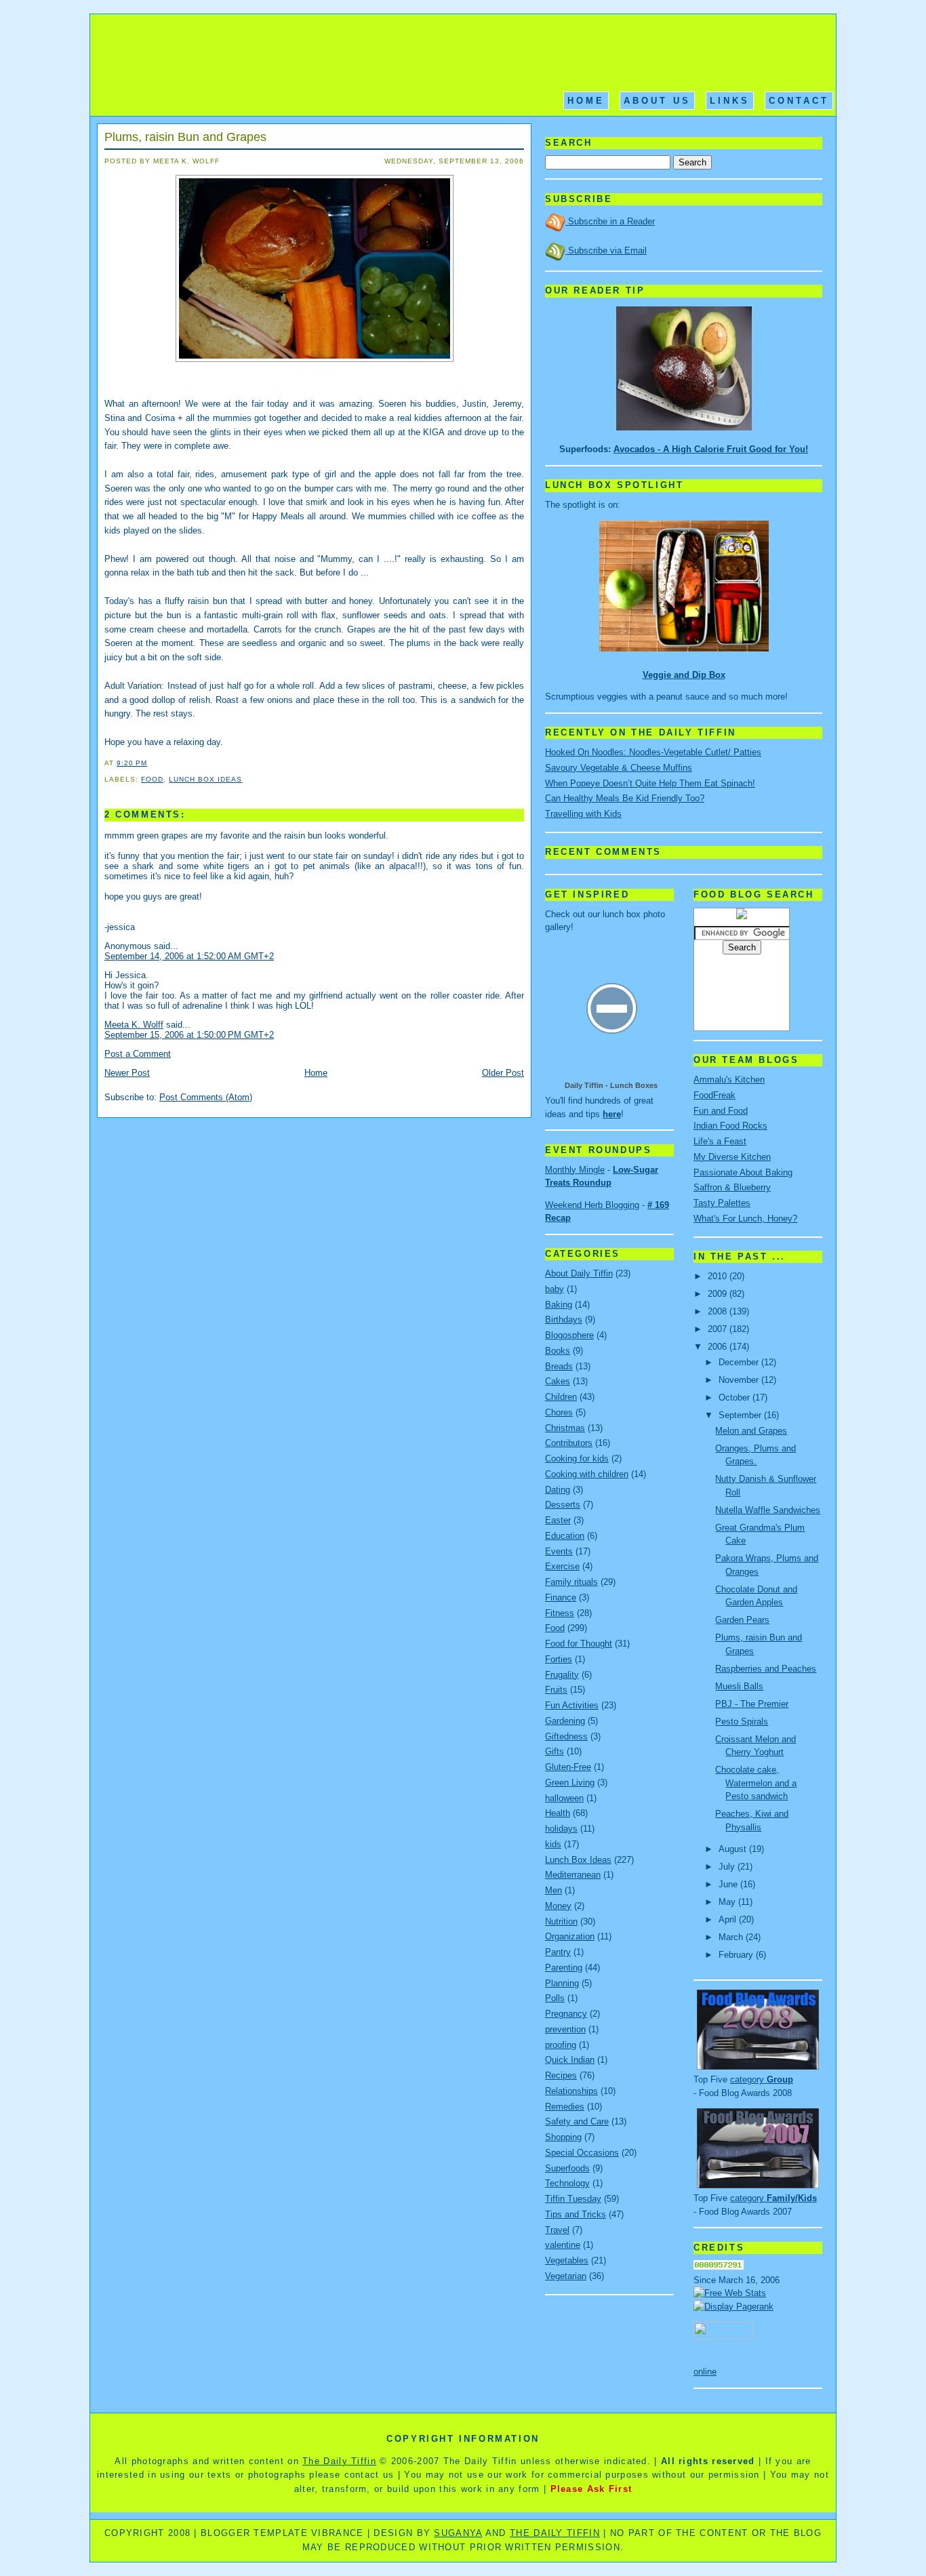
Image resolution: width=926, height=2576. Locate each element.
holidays (561, 1829)
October (736, 1397)
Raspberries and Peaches (766, 1669)
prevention (565, 2029)
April (729, 1919)
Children (561, 1397)
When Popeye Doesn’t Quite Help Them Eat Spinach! (650, 783)
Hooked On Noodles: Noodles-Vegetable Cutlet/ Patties (653, 752)
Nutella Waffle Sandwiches (768, 1510)
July (728, 1867)
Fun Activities (572, 1705)
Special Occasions (582, 2153)
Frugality (562, 1675)
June (729, 1884)
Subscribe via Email (606, 250)
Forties (559, 1659)
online (705, 2372)
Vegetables (567, 2260)
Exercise (562, 1566)
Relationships (571, 2091)
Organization (570, 1936)
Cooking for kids (577, 1458)
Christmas (565, 1428)
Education (565, 1536)
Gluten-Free (568, 1767)
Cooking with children (587, 1474)
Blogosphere (569, 1335)
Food (152, 779)
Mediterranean (573, 1875)
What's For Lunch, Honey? (745, 1219)
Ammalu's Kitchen (729, 1080)
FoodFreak (714, 1095)
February (737, 1955)
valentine (563, 2245)
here (612, 1114)
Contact (799, 101)
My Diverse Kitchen (732, 1157)
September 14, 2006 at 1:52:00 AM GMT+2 (189, 956)
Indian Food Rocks (730, 1126)
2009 (719, 1294)
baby (555, 1289)
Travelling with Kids (583, 814)
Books (558, 1351)
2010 (719, 1276)
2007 (719, 1329)
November (740, 1380)
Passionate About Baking (743, 1172)
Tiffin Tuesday (573, 2199)
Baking (559, 1305)
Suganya (458, 2533)
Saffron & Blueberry (732, 1187)
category (762, 2079)
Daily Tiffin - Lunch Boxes (611, 1085)
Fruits (556, 1690)
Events (559, 1551)
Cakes (558, 1381)
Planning (562, 1983)
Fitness (560, 1613)
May (728, 1902)
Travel (557, 2230)
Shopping (563, 2137)
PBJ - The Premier (752, 1704)
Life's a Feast (720, 1141)
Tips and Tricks (576, 2214)
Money (558, 1906)
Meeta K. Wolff (134, 1025)
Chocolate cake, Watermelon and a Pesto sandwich (756, 1783)
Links (730, 101)
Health (558, 1813)
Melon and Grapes (751, 1431)
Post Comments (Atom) (206, 1097)
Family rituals (571, 1582)
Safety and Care (577, 2121)
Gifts (555, 1751)
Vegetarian (566, 2276)
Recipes (561, 2075)
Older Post (503, 1073)
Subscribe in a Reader (610, 221)
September (741, 1415)
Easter (558, 1520)
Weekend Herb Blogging (592, 1205)
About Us (657, 101)
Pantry (558, 1952)
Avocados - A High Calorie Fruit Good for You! (711, 449)
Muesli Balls (739, 1686)
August (734, 1849)
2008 (719, 1311)
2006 (719, 1347)
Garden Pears (742, 1620)
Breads (559, 1366)
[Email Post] (151, 763)
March (732, 1937)
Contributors (569, 1443)
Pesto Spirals (742, 1722)
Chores (559, 1412)
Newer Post (127, 1073)
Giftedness (566, 1736)
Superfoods (567, 2168)
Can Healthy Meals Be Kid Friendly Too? (625, 798)
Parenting (564, 1968)
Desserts (563, 1505)
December (740, 1362)
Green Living (570, 1783)
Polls (555, 1998)
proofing (561, 2045)
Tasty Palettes (722, 1203)
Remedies (565, 2107)
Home (586, 101)
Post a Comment (138, 1054)
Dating (558, 1490)
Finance (561, 1597)
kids (553, 1844)
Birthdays (564, 1320)
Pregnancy (566, 2014)
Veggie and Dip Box (684, 675)
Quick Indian (570, 2060)
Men (553, 1890)
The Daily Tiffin (339, 2461)
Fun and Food (721, 1111)
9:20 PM (132, 763)
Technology (567, 2183)
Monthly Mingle (575, 1170)
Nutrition (561, 1921)
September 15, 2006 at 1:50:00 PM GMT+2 (189, 1035)
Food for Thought (579, 1644)
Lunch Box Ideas (205, 779)
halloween (564, 1798)
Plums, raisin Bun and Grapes (185, 137)
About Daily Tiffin (579, 1273)
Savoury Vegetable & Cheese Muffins (619, 768)
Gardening (565, 1721)
